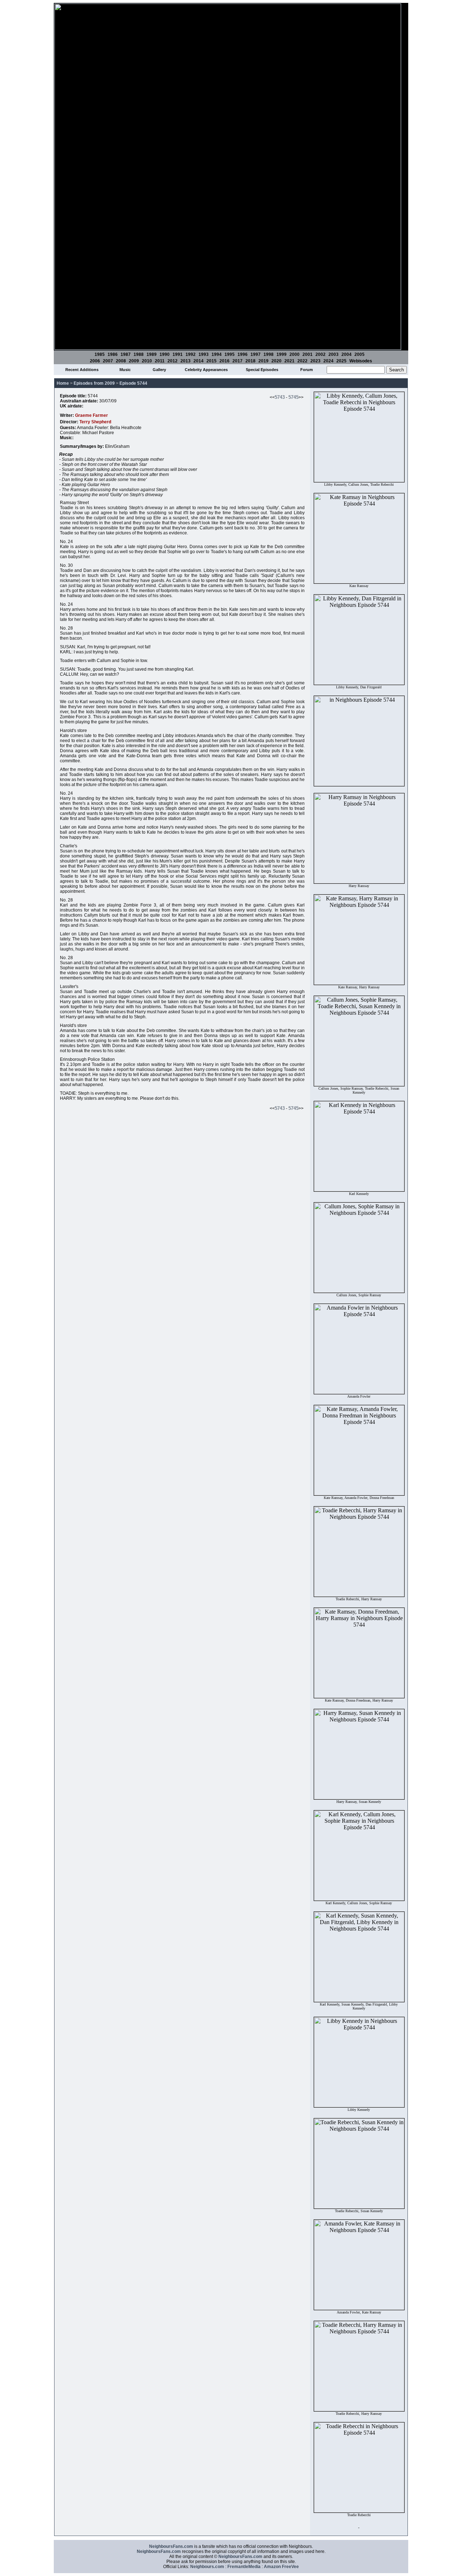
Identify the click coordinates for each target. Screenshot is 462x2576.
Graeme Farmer (91, 415)
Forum (307, 370)
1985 (100, 354)
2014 (199, 361)
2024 (328, 361)
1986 (113, 354)
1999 (282, 354)
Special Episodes (262, 370)
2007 (108, 361)
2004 (346, 354)
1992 (191, 354)
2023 (315, 361)
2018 (250, 361)
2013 (186, 361)
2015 (212, 361)
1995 (230, 354)
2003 (334, 354)
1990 (165, 354)
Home (63, 383)
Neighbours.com (207, 2567)
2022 (302, 361)
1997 (256, 354)
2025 (341, 361)
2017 (237, 361)
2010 (147, 361)
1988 (139, 354)
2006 (95, 361)
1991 (178, 354)
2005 (359, 354)
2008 (121, 361)
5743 (280, 397)
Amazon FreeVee (281, 2567)
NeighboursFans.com (171, 2546)
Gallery (159, 370)
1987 (126, 354)
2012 (173, 361)
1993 (204, 354)
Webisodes (361, 361)
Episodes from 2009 (94, 383)
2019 (263, 361)
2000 (295, 354)
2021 (289, 361)
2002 (321, 354)
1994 (217, 354)
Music (125, 370)
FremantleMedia (244, 2567)
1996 (243, 354)
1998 (269, 354)
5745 (293, 397)
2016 (225, 361)
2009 (134, 361)
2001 (308, 354)
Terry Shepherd (95, 422)
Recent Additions (82, 370)
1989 (152, 354)
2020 (276, 361)
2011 (160, 361)
